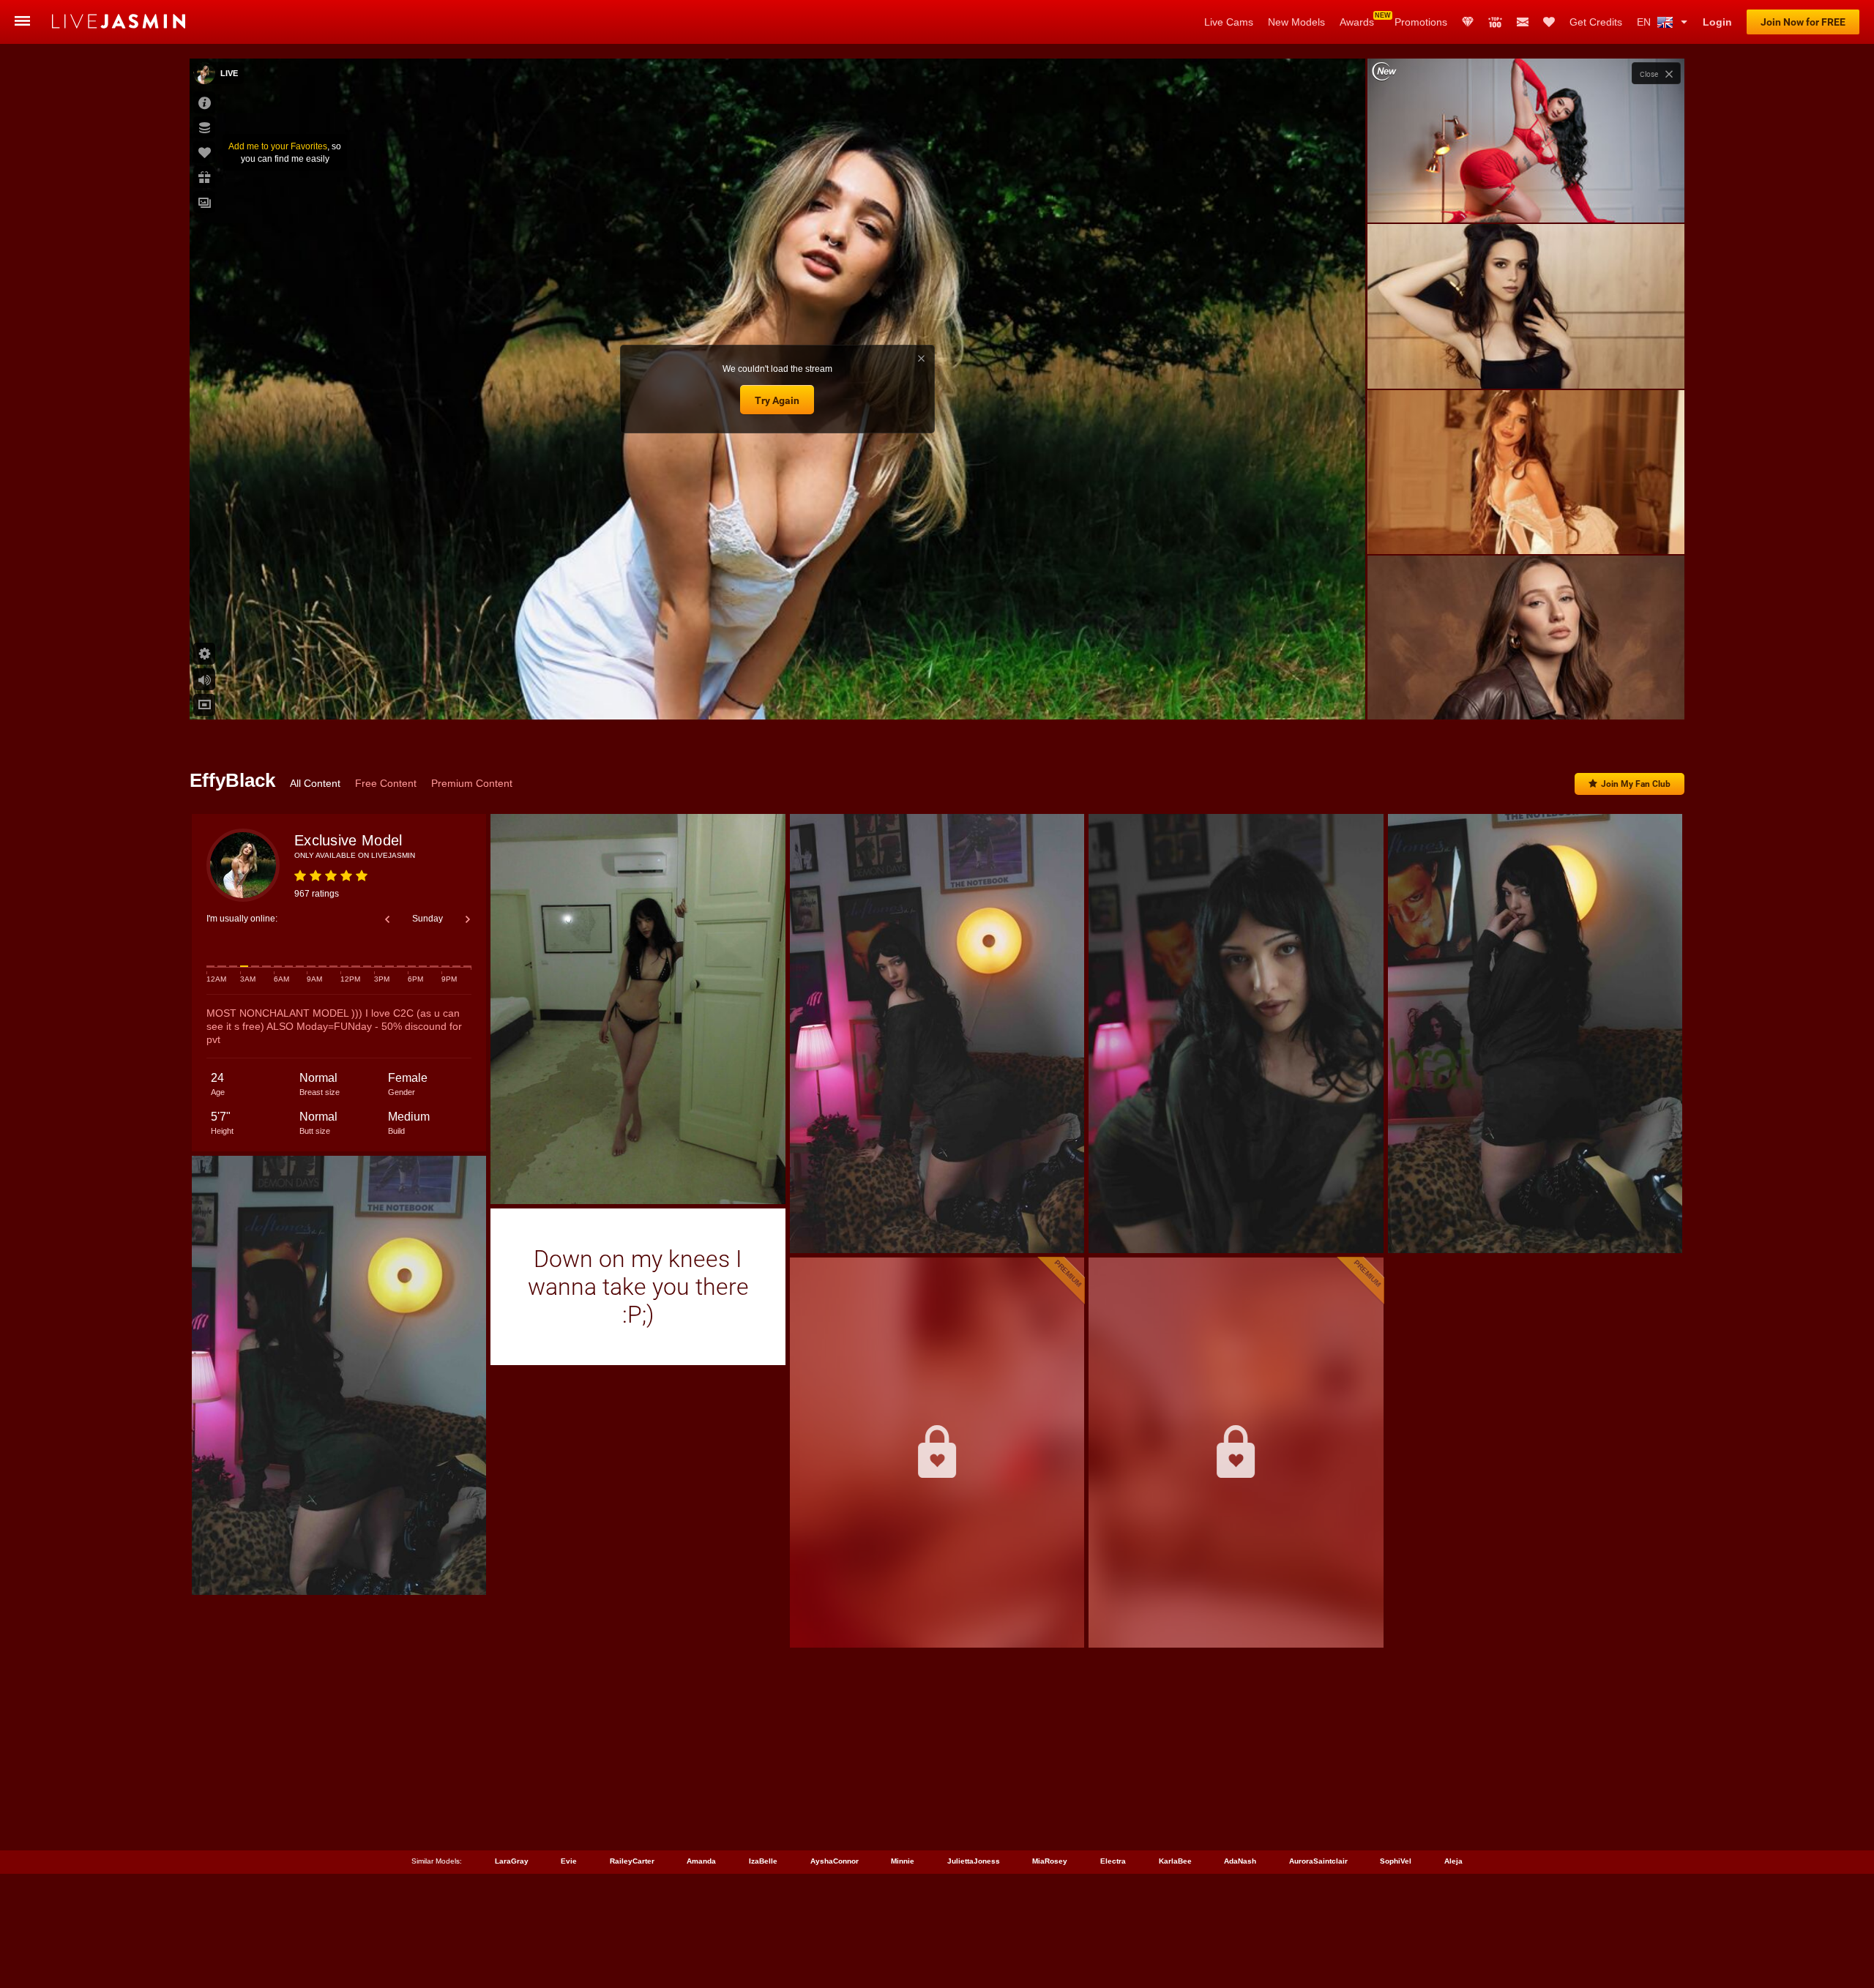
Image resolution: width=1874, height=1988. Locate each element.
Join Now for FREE (1803, 22)
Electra (1113, 1861)
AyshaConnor (835, 1861)
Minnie (903, 1861)
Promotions (1421, 22)
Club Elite (1468, 22)
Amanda (701, 1861)
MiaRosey (1050, 1861)
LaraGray (512, 1861)
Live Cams (1229, 22)
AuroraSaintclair (1318, 1861)
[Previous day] (387, 919)
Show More (1526, 695)
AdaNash (1240, 1861)
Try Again (777, 400)
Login (1717, 22)
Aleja (1453, 1861)
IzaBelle (763, 1861)
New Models (1296, 22)
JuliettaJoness (974, 1861)
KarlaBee (1175, 1861)
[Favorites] (1549, 22)
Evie (569, 1861)
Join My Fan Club (1636, 784)
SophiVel (1396, 1861)
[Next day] (468, 919)
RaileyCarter (632, 1861)
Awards (1357, 22)
